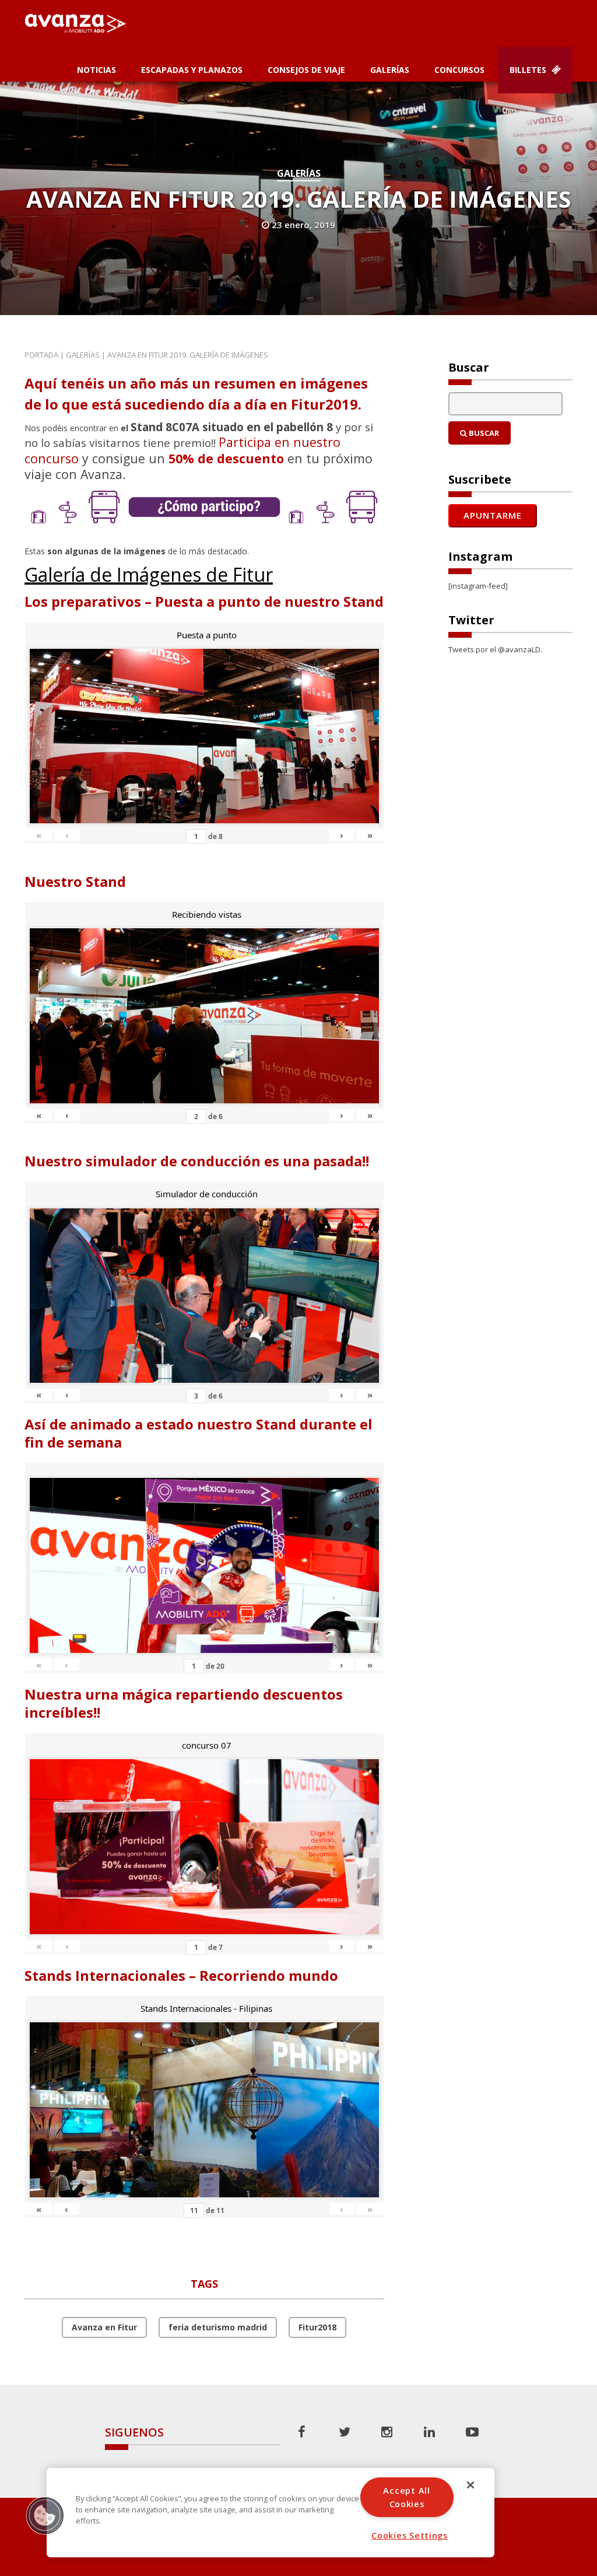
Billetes (529, 70)
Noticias (96, 70)
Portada (41, 355)
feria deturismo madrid (218, 2327)
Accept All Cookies (406, 2497)
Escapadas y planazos (192, 70)
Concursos (459, 70)
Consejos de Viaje (306, 70)
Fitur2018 (317, 2327)
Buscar (483, 433)
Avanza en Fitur (104, 2327)
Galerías (390, 70)
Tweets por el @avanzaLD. (495, 649)
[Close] (470, 2485)
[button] (45, 2515)
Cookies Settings (410, 2535)
